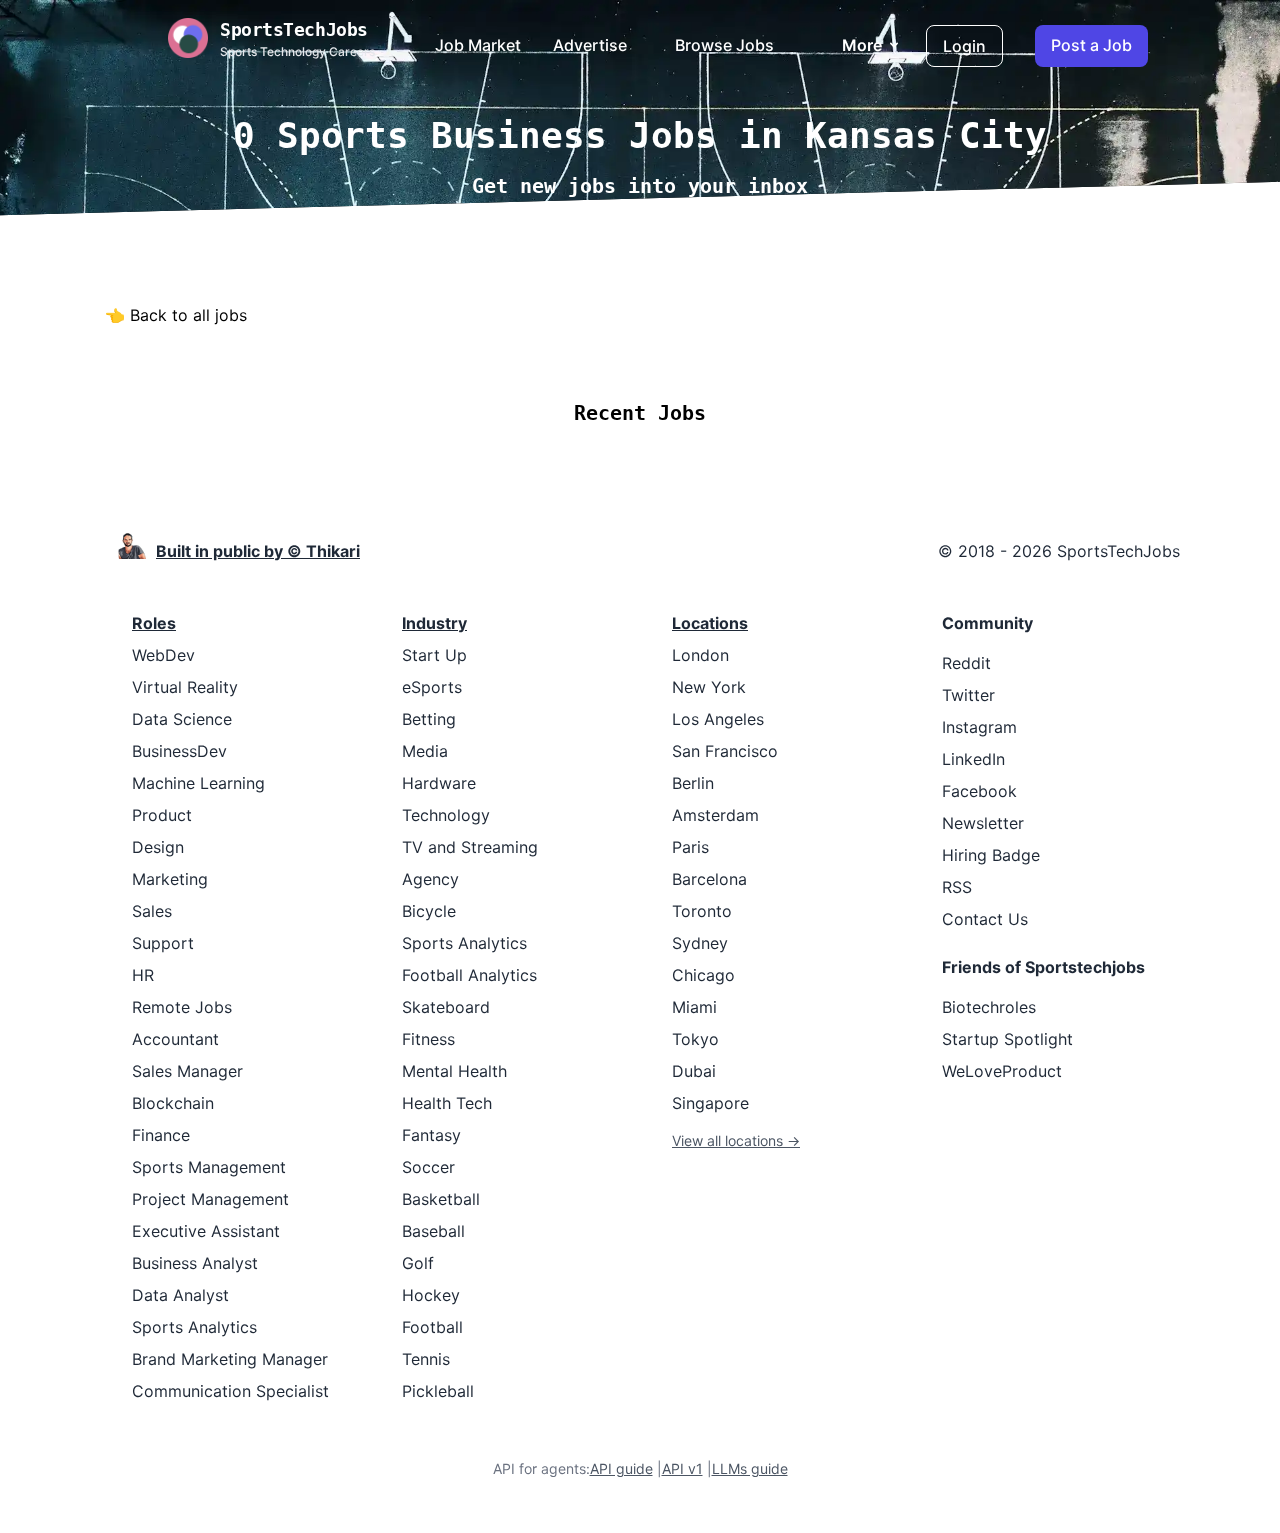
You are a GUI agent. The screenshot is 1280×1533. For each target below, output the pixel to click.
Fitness (428, 1039)
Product (162, 815)
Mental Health (454, 1071)
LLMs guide (750, 1468)
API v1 (682, 1468)
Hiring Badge (991, 855)
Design (158, 847)
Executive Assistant (206, 1231)
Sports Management (209, 1167)
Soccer (428, 1167)
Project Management (210, 1199)
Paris (690, 847)
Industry (434, 623)
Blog (865, 353)
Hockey (431, 1295)
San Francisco (725, 751)
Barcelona (709, 879)
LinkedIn (973, 759)
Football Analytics (469, 975)
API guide (621, 1468)
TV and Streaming (470, 847)
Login (964, 46)
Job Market (478, 45)
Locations (558, 353)
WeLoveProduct (1002, 1071)
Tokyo (695, 1039)
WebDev (163, 655)
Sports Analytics (194, 1327)
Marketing (170, 879)
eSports (432, 687)
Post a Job (1091, 45)
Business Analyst (195, 1263)
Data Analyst (180, 1295)
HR (143, 975)
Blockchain (173, 1103)
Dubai (694, 1071)
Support (163, 943)
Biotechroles (989, 1007)
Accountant (175, 1039)
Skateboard (446, 1007)
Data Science (182, 719)
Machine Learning (198, 783)
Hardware (439, 783)
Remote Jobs (439, 353)
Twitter (968, 695)
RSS (957, 887)
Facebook (979, 791)
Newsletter (983, 823)
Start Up (434, 655)
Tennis (426, 1359)
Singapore (710, 1103)
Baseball (433, 1231)
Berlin (693, 783)
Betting (429, 719)
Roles (154, 623)
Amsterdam (715, 815)
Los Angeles (718, 719)
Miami (694, 1007)
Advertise (590, 45)
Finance (161, 1135)
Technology (446, 815)
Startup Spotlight (1007, 1039)
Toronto (702, 911)
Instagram (979, 727)
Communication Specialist (230, 1391)
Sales (152, 911)
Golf (418, 1263)
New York (709, 687)
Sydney (700, 943)
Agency (430, 879)
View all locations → (736, 1140)
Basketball (441, 1199)
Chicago (703, 975)
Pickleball (438, 1391)
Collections (780, 353)
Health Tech (447, 1103)
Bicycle (429, 911)
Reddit (966, 663)
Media (425, 751)
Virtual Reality (185, 687)
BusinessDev (179, 751)
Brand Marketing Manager (230, 1359)
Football (432, 1327)
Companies (666, 353)
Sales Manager (187, 1071)
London (700, 655)
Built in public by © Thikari (258, 551)
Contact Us (985, 919)
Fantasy (431, 1135)
